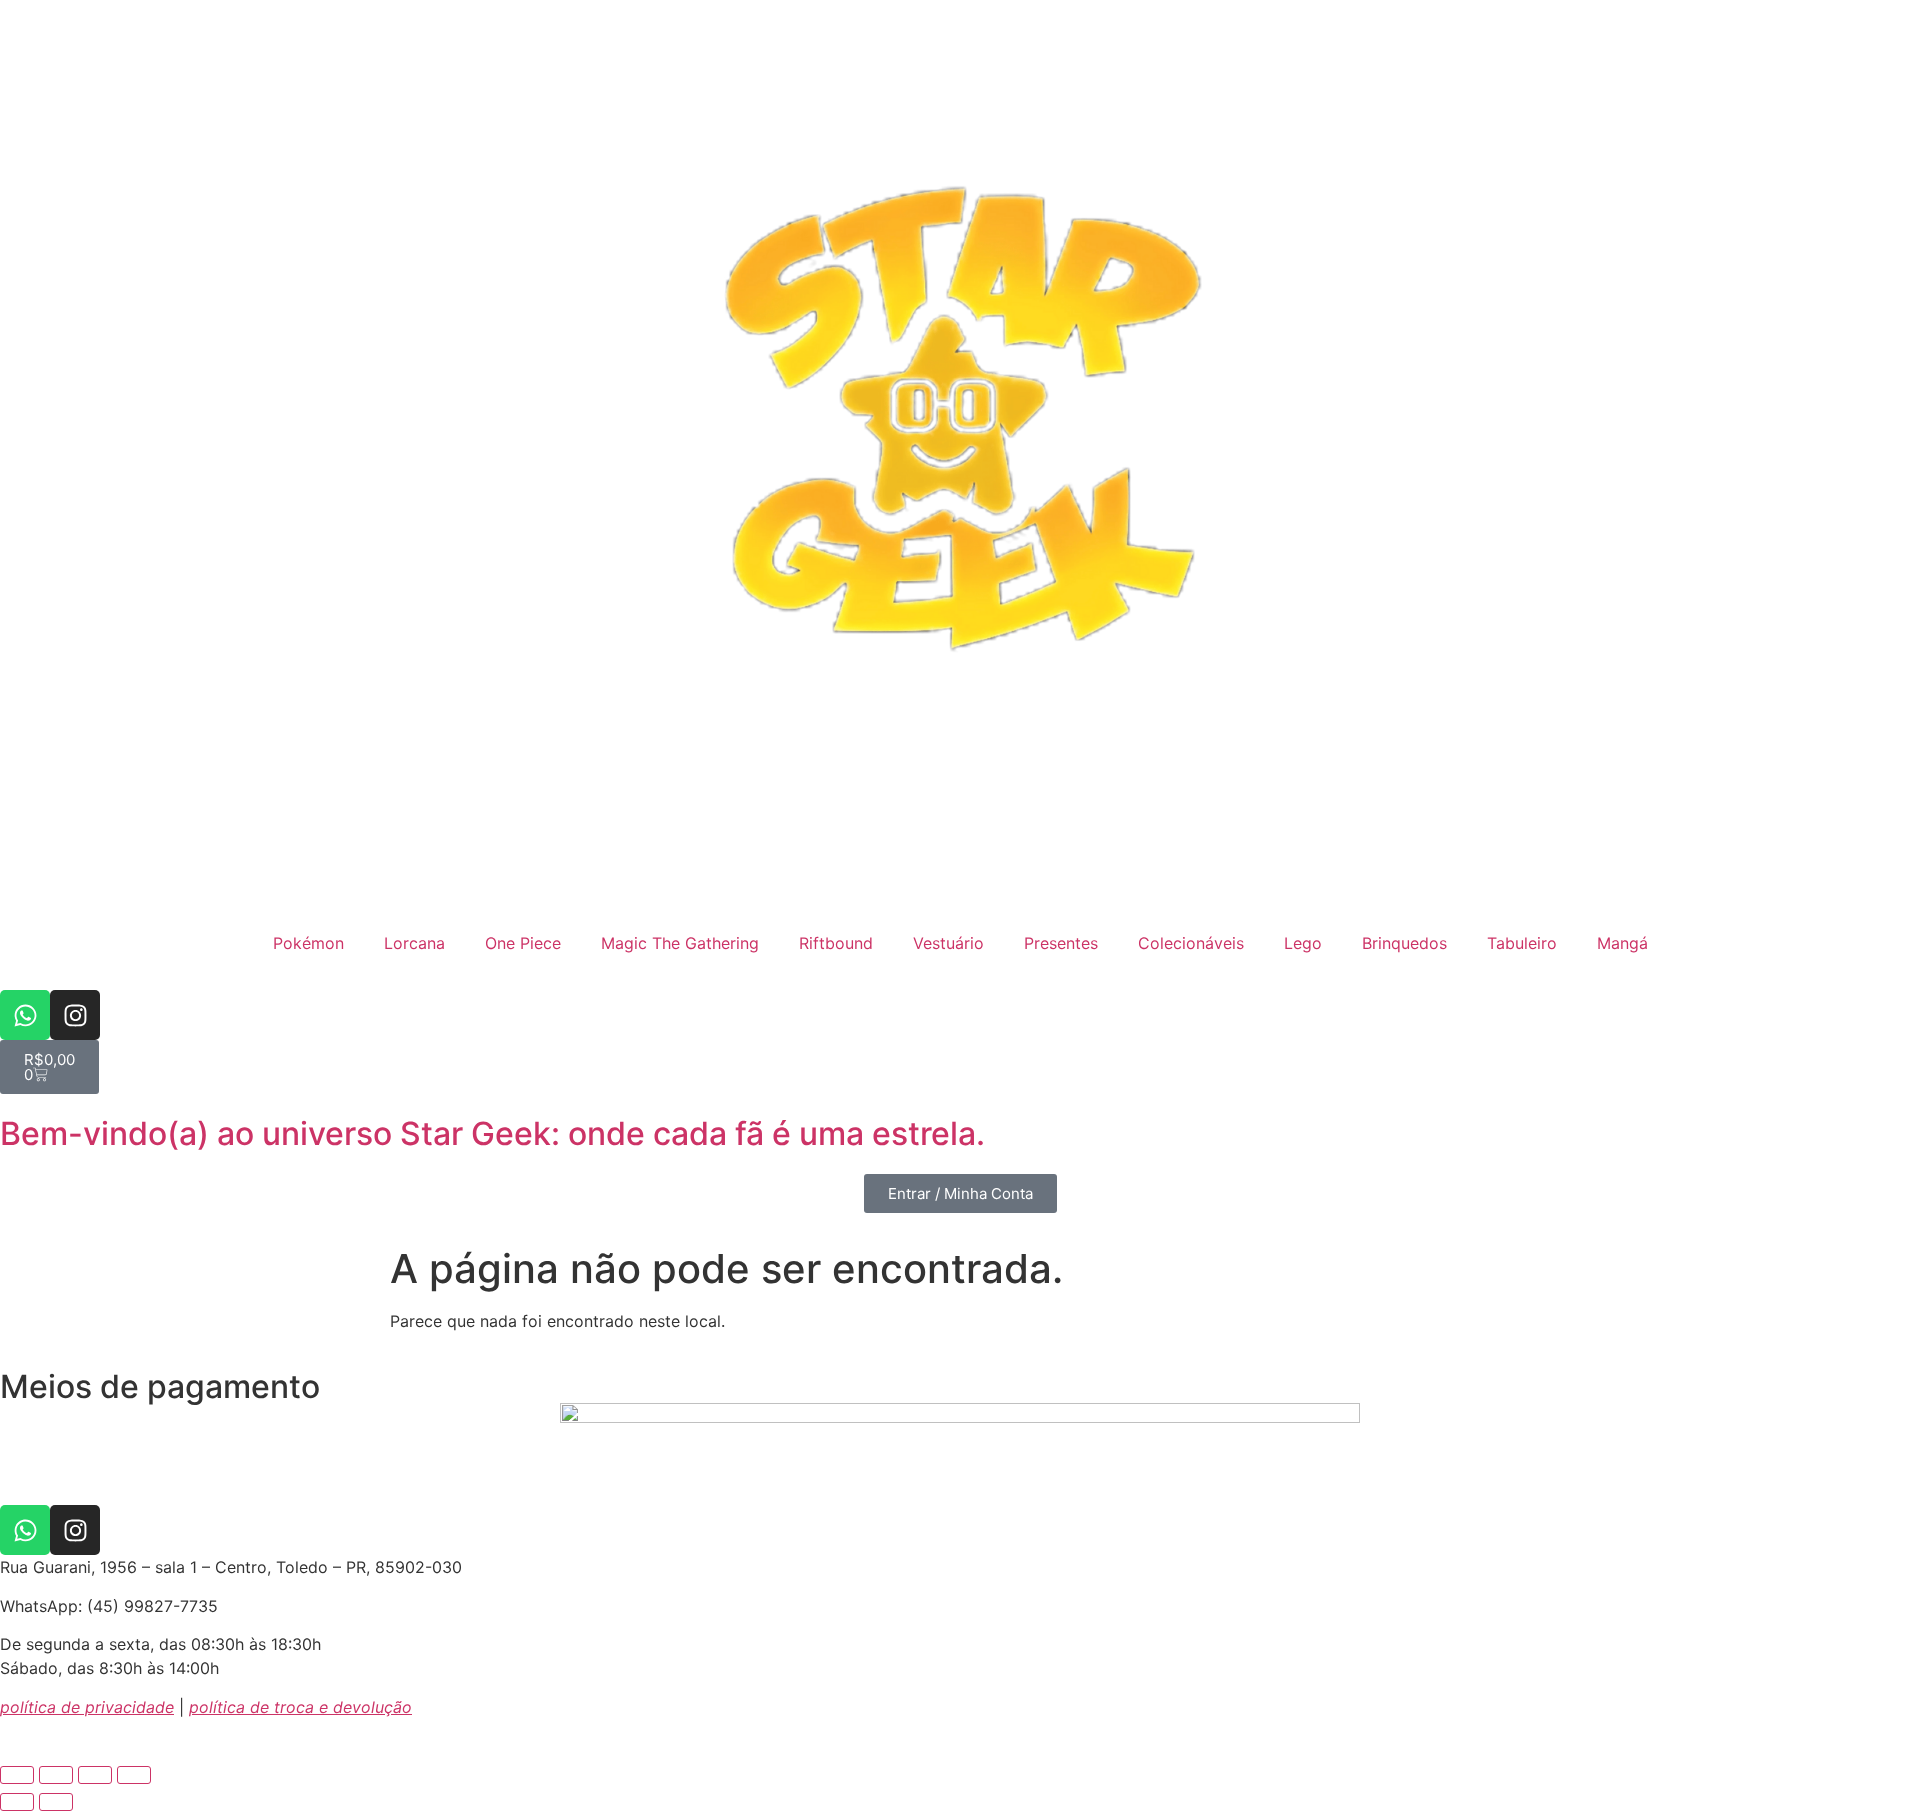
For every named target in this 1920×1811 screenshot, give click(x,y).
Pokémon (308, 943)
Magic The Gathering (680, 943)
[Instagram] (75, 1015)
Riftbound (836, 943)
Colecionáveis (1191, 943)
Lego (1303, 943)
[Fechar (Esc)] (134, 1775)
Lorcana (414, 943)
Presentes (1061, 943)
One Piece (523, 943)
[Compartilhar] (95, 1775)
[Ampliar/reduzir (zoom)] (17, 1775)
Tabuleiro (1522, 943)
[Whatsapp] (25, 1015)
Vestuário (948, 943)
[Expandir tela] (56, 1775)
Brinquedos (1404, 943)
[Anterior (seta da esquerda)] (17, 1802)
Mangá (1622, 943)
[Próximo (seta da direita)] (56, 1802)
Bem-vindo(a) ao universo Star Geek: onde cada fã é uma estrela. (492, 1133)
